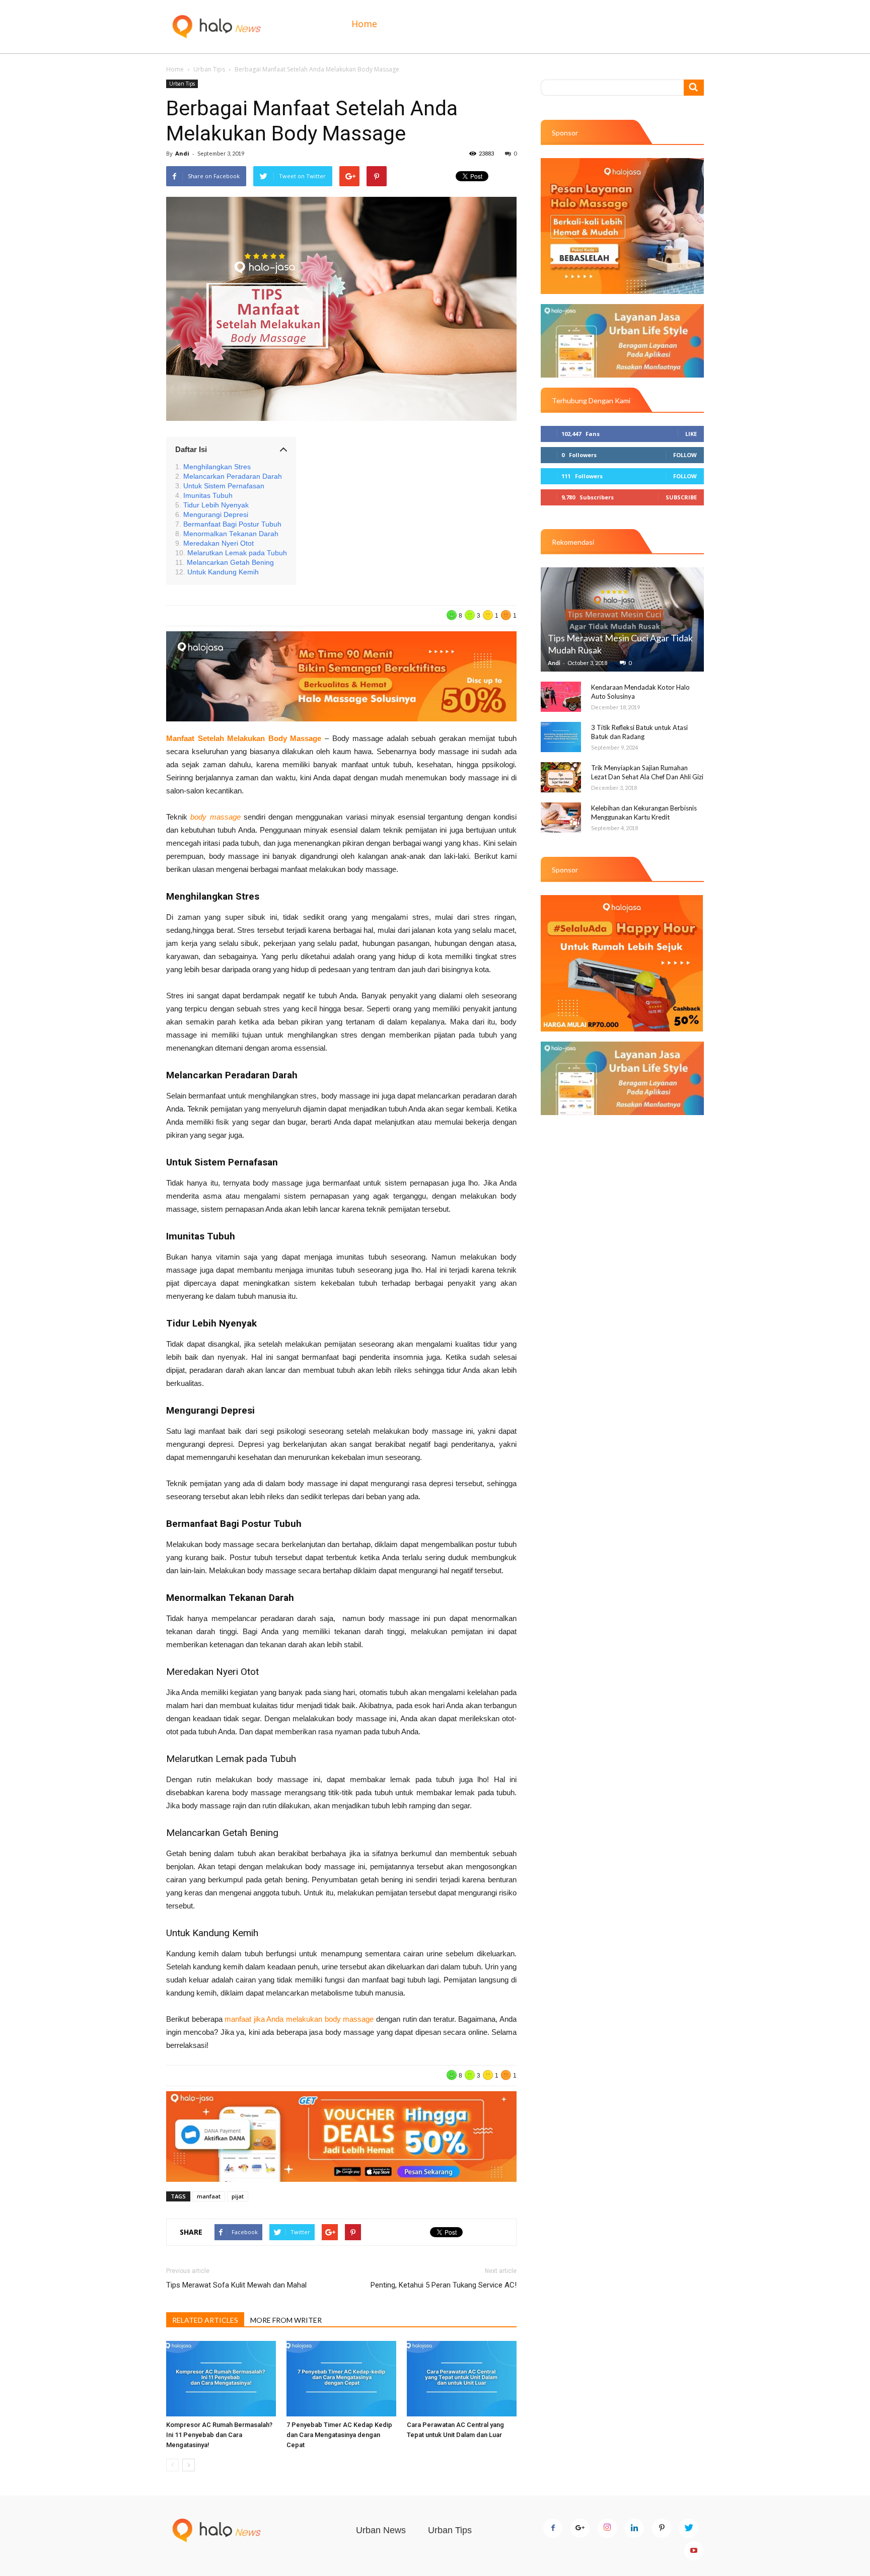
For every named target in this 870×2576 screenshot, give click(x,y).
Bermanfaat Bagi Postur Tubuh (232, 524)
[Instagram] (607, 2528)
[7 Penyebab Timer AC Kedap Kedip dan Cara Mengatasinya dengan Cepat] (341, 2379)
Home (364, 24)
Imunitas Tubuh (208, 496)
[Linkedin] (634, 2528)
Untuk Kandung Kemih (223, 572)
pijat (238, 2196)
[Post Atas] (341, 676)
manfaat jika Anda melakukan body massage (299, 2019)
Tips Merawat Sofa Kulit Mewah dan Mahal (236, 2285)
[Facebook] (553, 2528)
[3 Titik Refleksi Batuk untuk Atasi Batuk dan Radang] (561, 737)
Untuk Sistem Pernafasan (224, 486)
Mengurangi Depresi (216, 515)
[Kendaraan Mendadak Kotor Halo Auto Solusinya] (561, 697)
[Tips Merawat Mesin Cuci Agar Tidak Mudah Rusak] (622, 619)
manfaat (209, 2196)
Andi (182, 153)
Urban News (381, 2530)
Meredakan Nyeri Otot (219, 543)
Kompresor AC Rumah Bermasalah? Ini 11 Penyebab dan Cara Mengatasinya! (219, 2435)
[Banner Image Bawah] (341, 2136)
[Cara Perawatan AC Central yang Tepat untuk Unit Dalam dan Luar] (462, 2379)
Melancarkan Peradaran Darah (233, 476)
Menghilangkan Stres (217, 467)
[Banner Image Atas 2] (622, 341)
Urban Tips (209, 69)
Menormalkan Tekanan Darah (231, 534)
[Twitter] (689, 2528)
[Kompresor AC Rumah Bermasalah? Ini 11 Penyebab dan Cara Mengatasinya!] (221, 2379)
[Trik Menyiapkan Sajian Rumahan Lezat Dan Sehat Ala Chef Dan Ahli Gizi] (561, 777)
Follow (685, 455)
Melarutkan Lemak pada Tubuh (237, 553)
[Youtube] (694, 2551)
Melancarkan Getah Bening (230, 563)
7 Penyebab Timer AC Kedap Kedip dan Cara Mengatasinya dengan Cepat (339, 2435)
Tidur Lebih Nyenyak (216, 505)
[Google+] (580, 2528)
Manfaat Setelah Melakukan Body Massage (244, 738)
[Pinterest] (662, 2528)
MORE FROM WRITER (286, 2320)
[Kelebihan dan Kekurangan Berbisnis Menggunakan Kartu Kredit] (561, 818)
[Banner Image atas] (622, 226)
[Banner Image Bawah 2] (622, 1078)
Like (691, 434)
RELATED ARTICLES (205, 2320)
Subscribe (681, 497)
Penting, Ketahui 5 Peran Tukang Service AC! (444, 2285)
